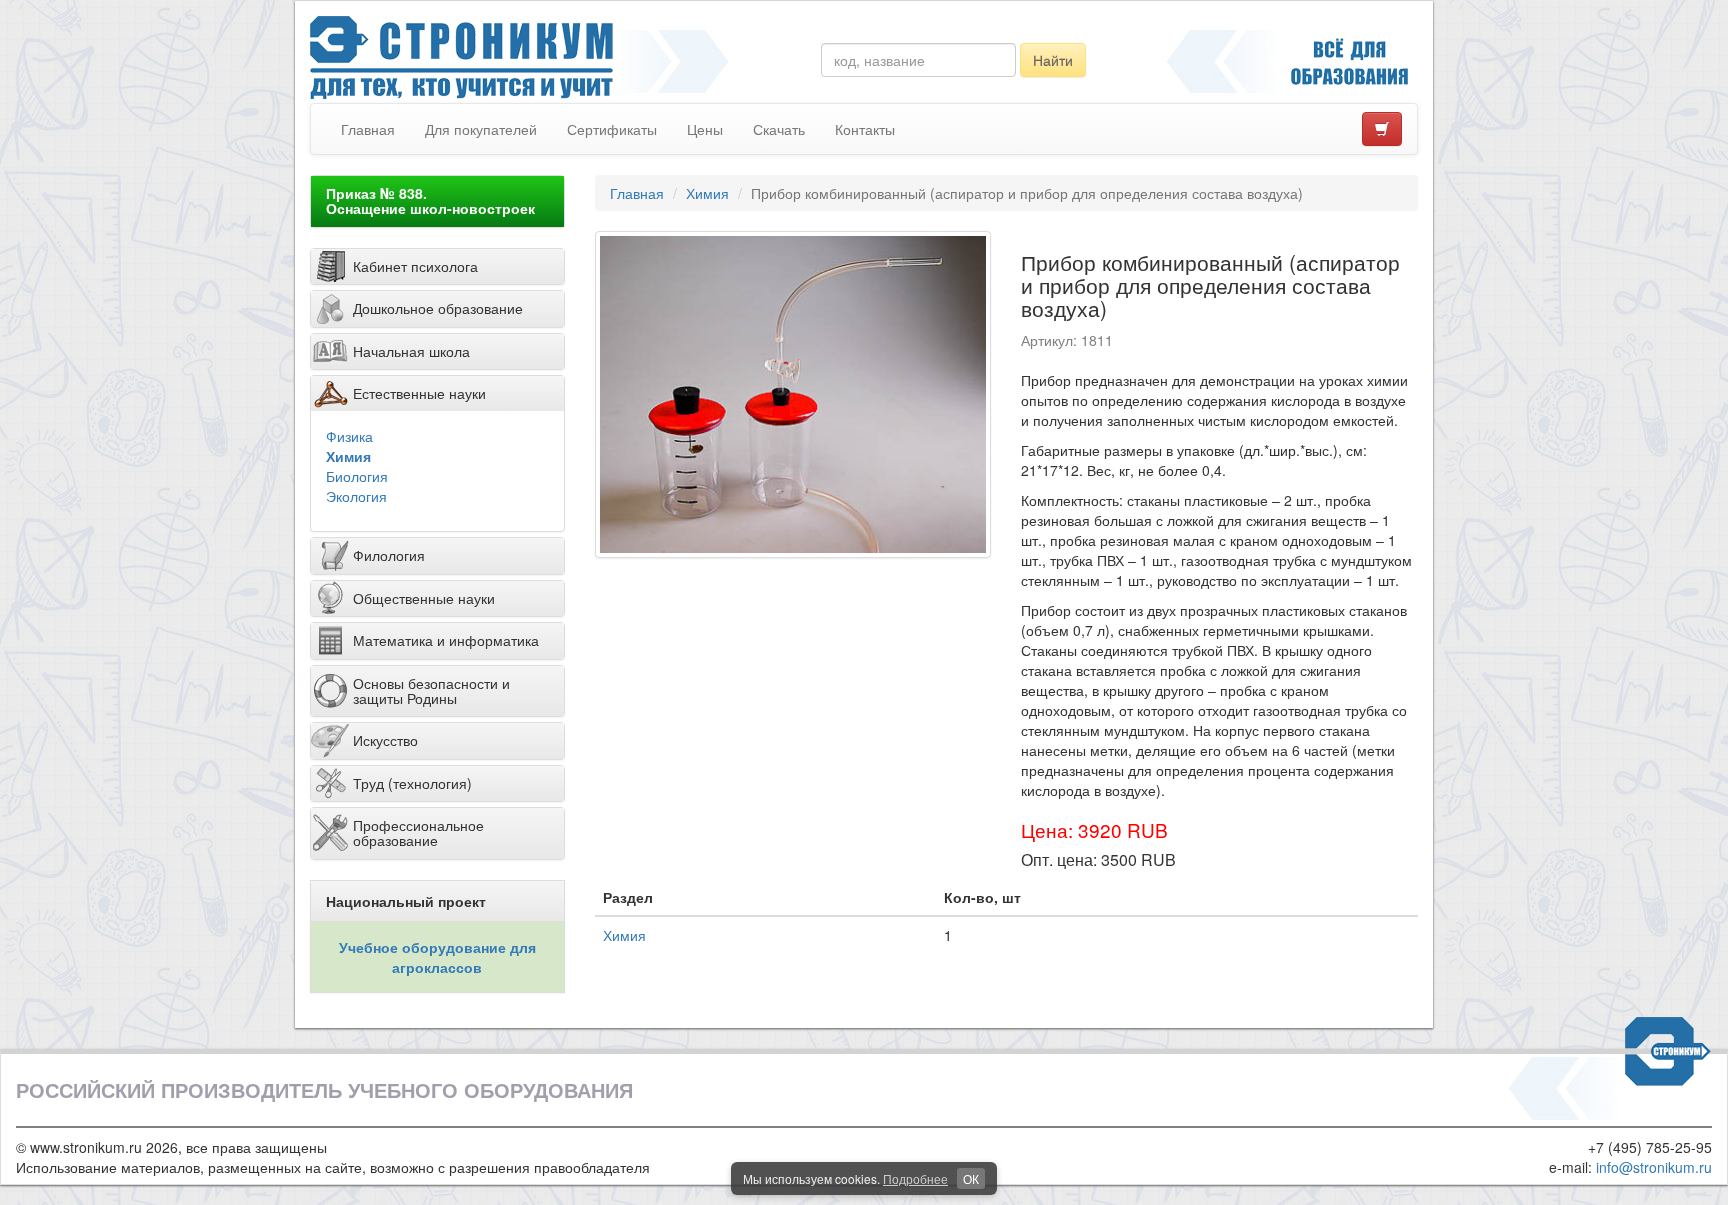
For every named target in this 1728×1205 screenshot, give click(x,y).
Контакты (865, 129)
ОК (971, 1178)
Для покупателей (481, 129)
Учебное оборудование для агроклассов (437, 957)
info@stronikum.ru (1654, 1167)
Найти (1053, 60)
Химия (348, 456)
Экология (356, 496)
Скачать (779, 129)
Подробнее (915, 1178)
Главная (368, 129)
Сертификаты (612, 129)
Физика (349, 436)
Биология (357, 476)
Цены (705, 129)
